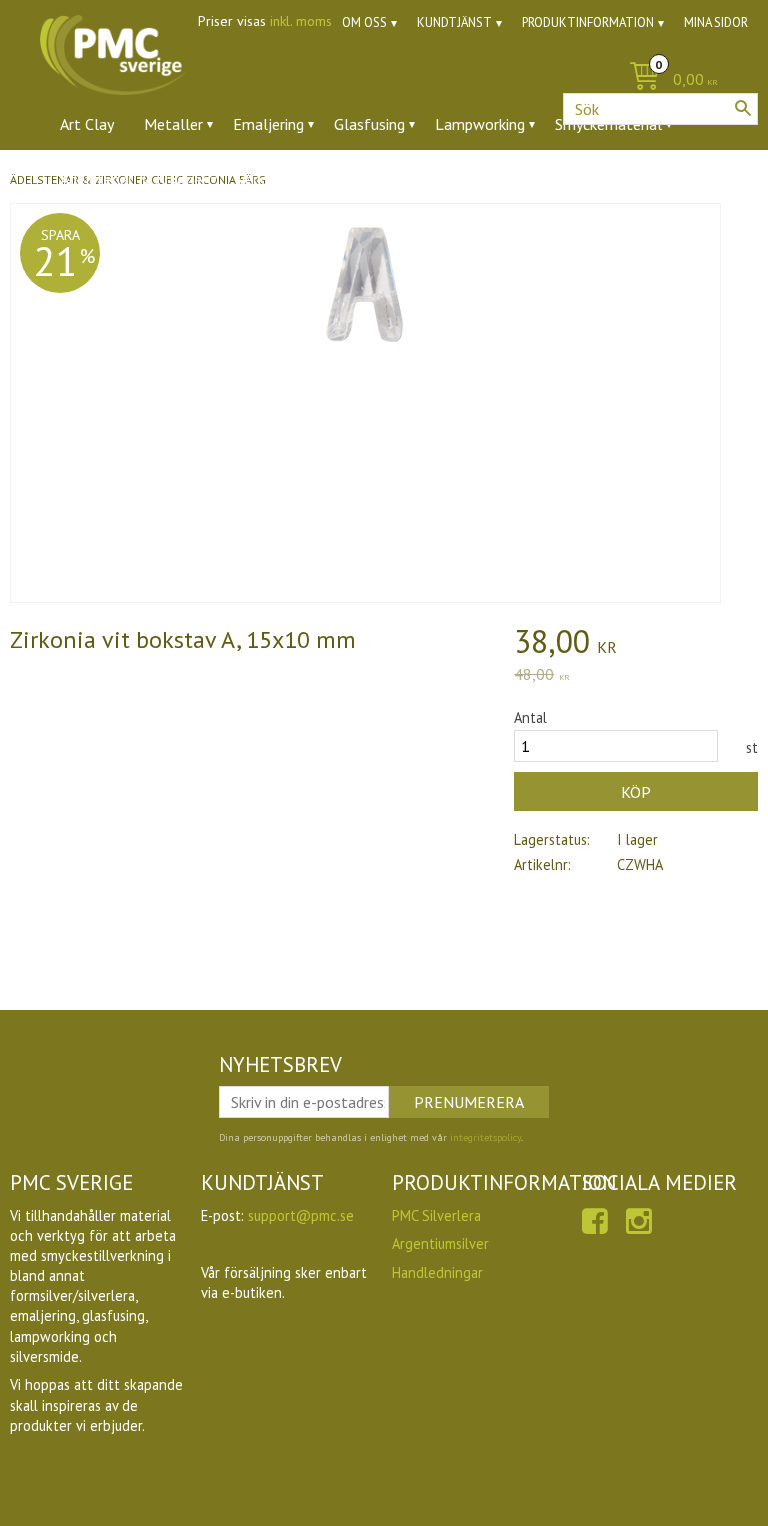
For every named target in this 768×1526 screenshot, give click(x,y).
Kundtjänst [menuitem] (454, 22)
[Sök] (743, 108)
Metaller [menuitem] (173, 124)
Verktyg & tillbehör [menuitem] (301, 179)
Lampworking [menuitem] (480, 124)
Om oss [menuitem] (364, 22)
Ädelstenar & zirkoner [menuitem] (133, 179)
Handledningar (437, 1272)
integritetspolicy (485, 1137)
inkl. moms (301, 21)
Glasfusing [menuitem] (369, 124)
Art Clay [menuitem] (87, 124)
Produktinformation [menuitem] (588, 22)
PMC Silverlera (436, 1215)
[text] (636, 644)
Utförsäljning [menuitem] (509, 179)
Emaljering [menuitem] (268, 124)
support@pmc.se (301, 1215)
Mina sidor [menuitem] (716, 22)
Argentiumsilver (440, 1243)
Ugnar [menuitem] (415, 179)
